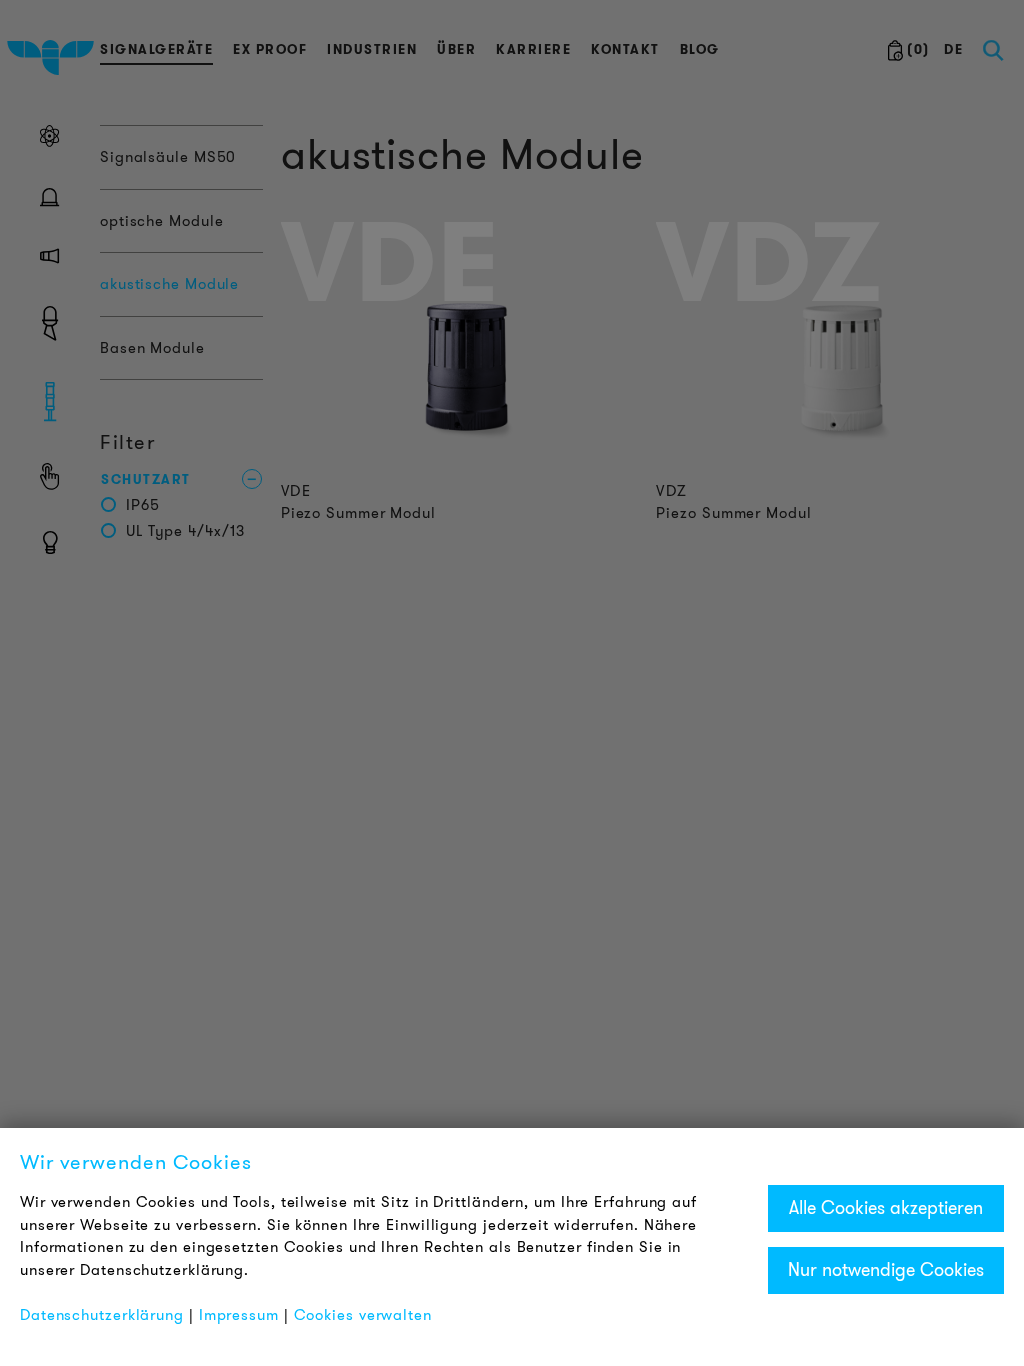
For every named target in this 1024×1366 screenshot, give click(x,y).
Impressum (239, 1315)
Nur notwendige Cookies (886, 1270)
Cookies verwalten (363, 1315)
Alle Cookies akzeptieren (886, 1208)
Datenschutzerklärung (102, 1315)
